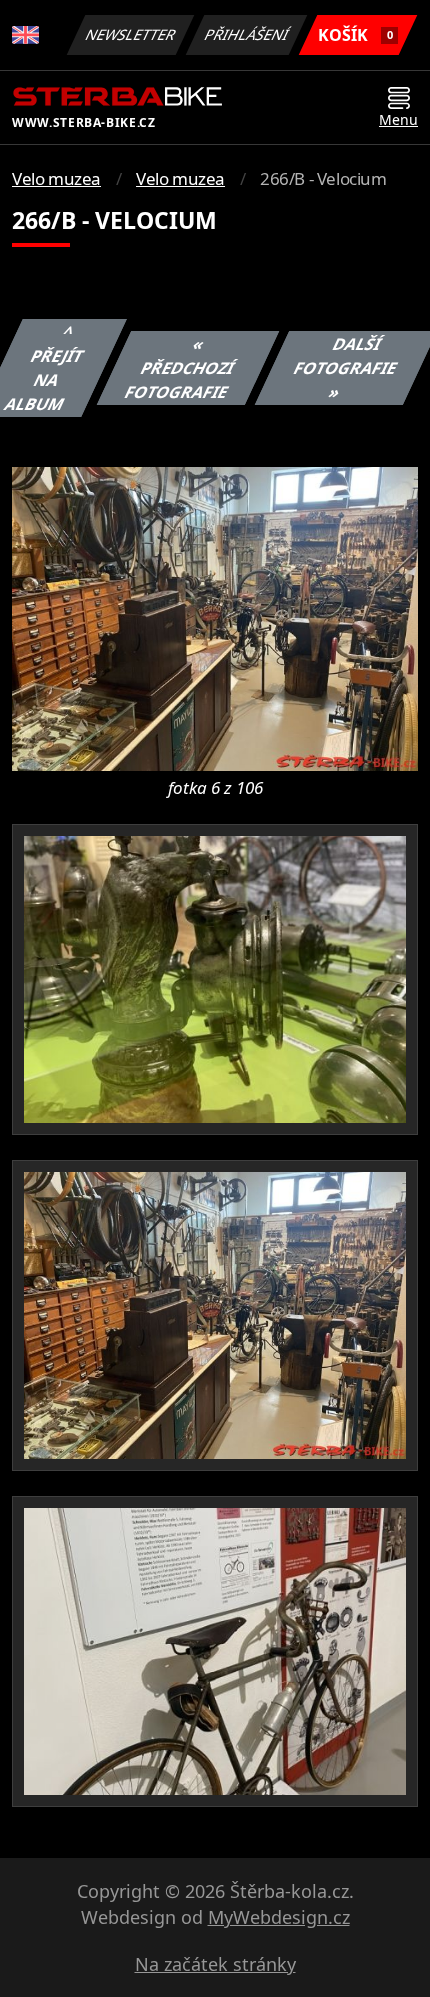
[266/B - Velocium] (215, 617)
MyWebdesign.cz (279, 1917)
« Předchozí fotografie (180, 368)
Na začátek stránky (215, 1964)
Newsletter (131, 34)
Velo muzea (56, 178)
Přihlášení (247, 34)
